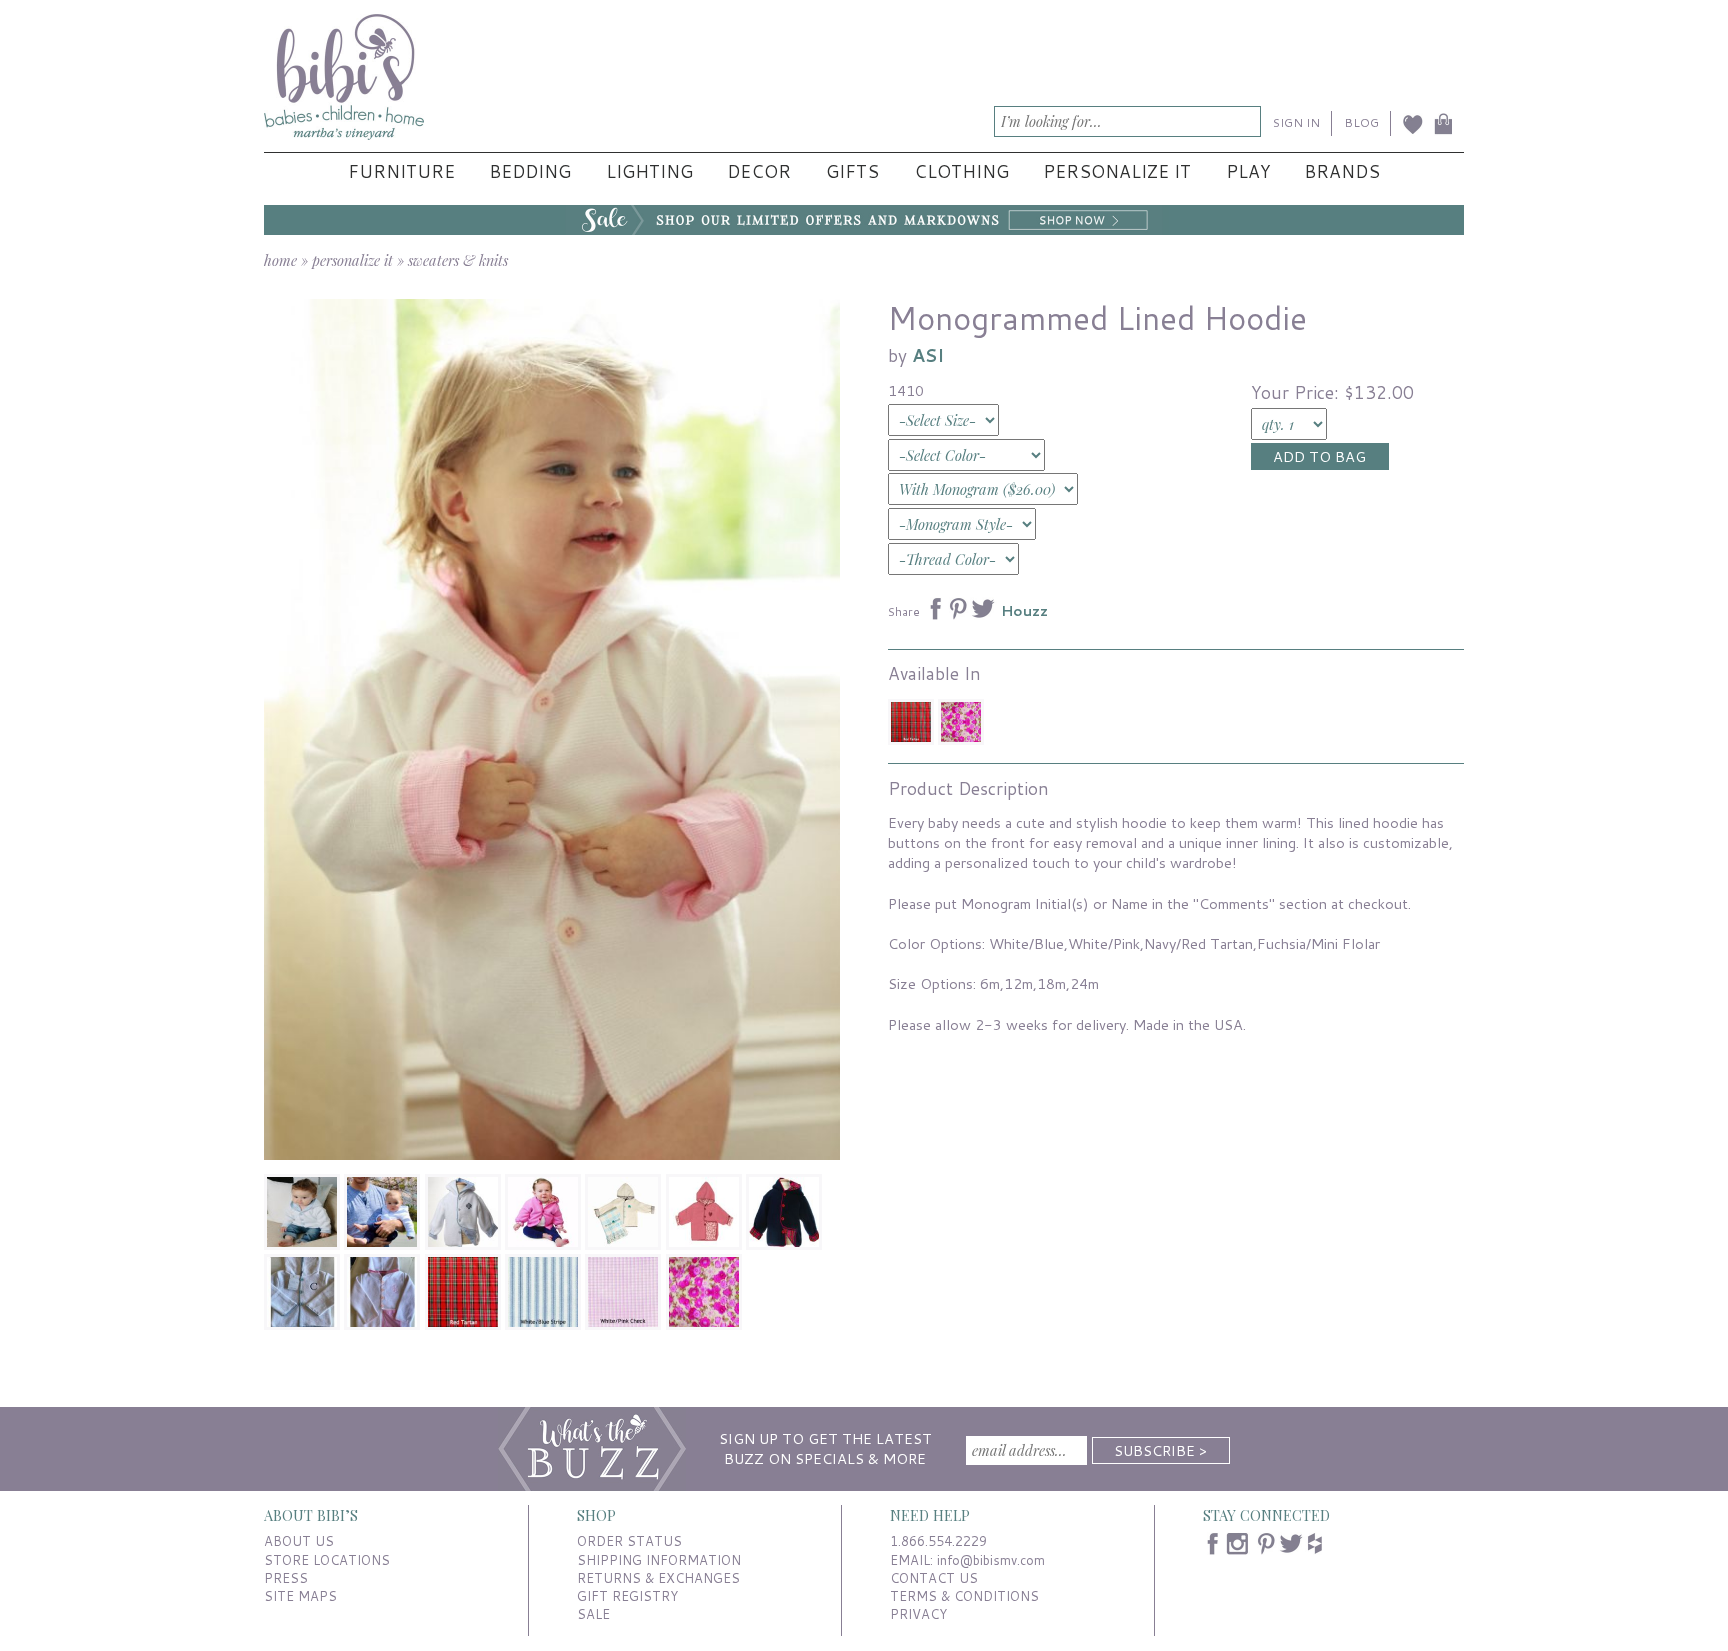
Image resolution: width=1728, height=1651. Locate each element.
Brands (1342, 171)
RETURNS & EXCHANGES (658, 1578)
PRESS (286, 1578)
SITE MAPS (300, 1596)
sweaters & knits (458, 260)
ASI (928, 355)
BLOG (1361, 122)
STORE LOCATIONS (327, 1560)
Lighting (649, 171)
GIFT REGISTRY (627, 1596)
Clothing (961, 171)
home (280, 260)
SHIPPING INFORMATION (659, 1560)
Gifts (852, 171)
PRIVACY (918, 1614)
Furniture (401, 171)
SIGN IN (1296, 122)
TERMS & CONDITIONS (964, 1596)
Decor (759, 171)
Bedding (530, 171)
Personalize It (1117, 171)
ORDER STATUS (629, 1541)
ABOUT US (299, 1541)
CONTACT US (934, 1578)
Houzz (1024, 611)
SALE (593, 1614)
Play (1248, 171)
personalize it (352, 260)
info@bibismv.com (991, 1560)
